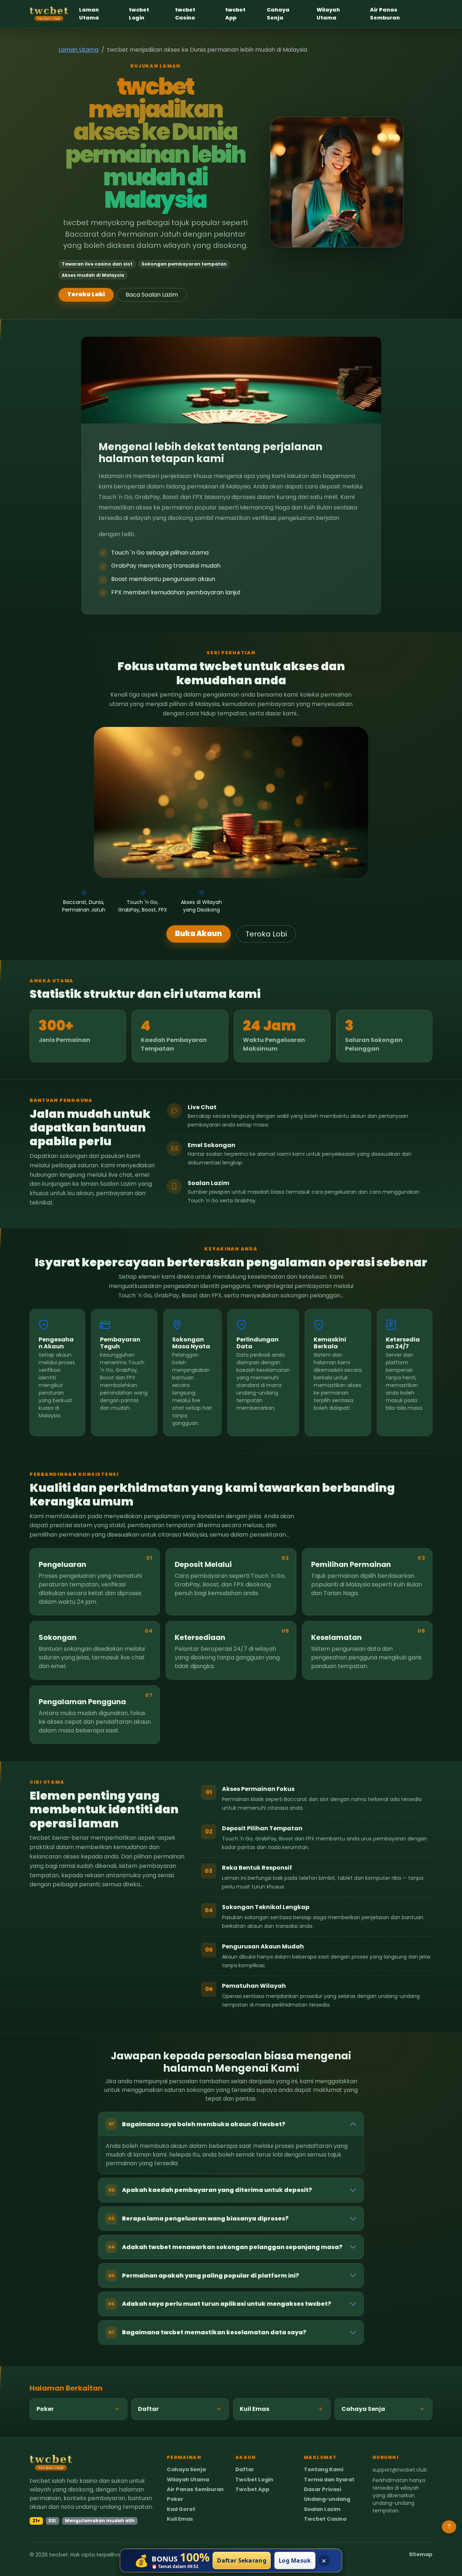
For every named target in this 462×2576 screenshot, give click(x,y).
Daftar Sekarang (242, 2560)
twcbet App (235, 14)
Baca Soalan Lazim (152, 295)
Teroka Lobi (86, 294)
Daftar (245, 2470)
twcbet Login (139, 14)
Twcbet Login (254, 2480)
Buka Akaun (199, 934)
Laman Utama (89, 14)
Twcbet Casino (325, 2519)
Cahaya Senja (278, 14)
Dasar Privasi (322, 2489)
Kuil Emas (180, 2519)
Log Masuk (295, 2560)
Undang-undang (327, 2499)
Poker (175, 2499)
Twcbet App (252, 2489)
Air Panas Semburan (385, 14)
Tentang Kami (324, 2470)
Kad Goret (181, 2509)
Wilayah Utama (328, 14)
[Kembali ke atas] (449, 2527)
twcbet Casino (185, 14)
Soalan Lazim (322, 2509)
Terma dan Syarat (329, 2480)
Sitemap (421, 2555)
